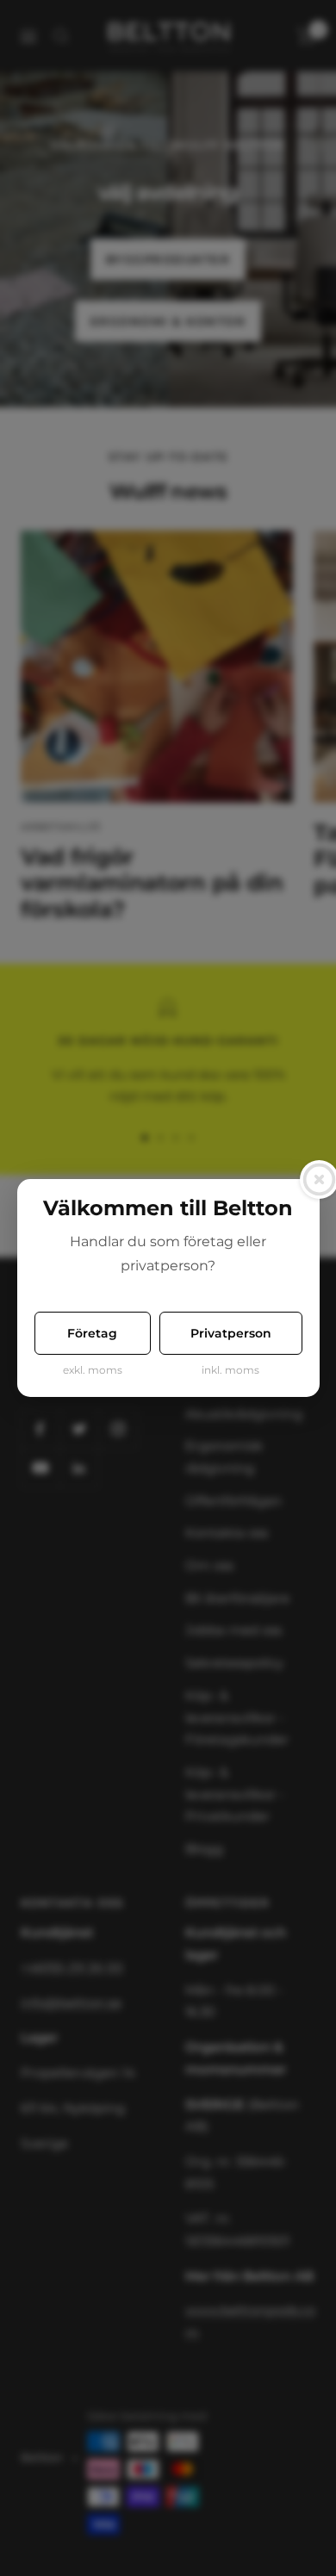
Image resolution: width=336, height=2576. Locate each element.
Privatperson (231, 1333)
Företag (92, 1333)
